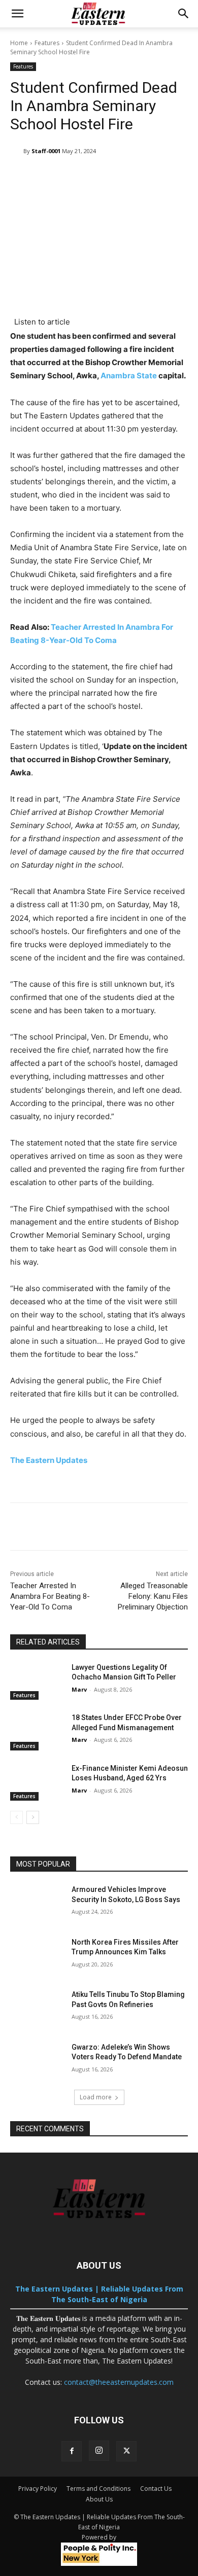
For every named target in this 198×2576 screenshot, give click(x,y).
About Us (99, 2499)
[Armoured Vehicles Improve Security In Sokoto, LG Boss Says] (37, 1904)
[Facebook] (72, 2451)
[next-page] (33, 1817)
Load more (96, 2097)
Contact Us (156, 2489)
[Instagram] (99, 2451)
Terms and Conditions (98, 2489)
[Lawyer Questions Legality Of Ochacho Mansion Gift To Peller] (37, 1681)
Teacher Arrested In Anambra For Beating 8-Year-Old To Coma (50, 1596)
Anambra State (129, 375)
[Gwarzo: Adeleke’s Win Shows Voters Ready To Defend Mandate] (37, 2061)
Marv (79, 1689)
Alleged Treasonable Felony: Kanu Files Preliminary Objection (153, 1596)
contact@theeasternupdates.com (119, 2382)
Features (47, 43)
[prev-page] (16, 1817)
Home (19, 43)
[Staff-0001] (17, 151)
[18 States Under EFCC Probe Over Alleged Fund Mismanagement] (37, 1732)
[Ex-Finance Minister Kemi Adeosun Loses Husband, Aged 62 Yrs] (37, 1782)
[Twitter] (126, 2451)
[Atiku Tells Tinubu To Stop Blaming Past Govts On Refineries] (37, 2009)
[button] (17, 14)
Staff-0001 (46, 151)
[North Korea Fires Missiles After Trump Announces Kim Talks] (37, 1956)
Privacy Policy (38, 2489)
